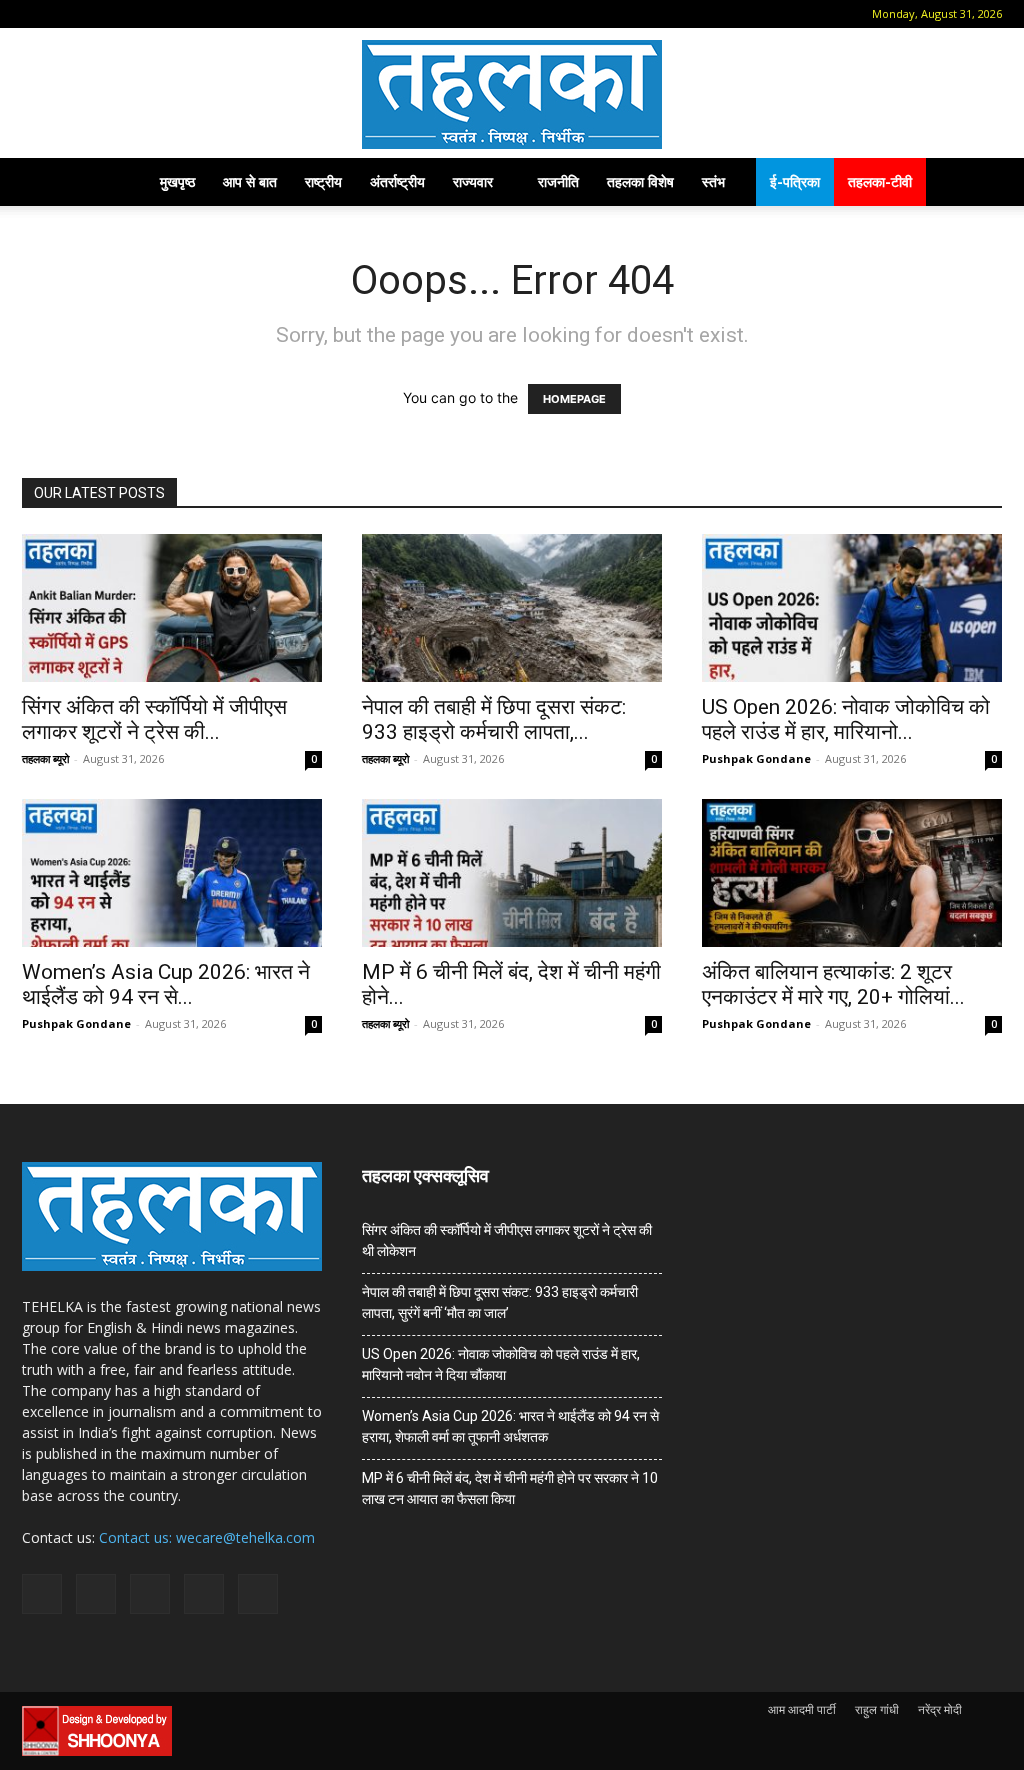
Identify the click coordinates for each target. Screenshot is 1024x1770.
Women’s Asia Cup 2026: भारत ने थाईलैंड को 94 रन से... (166, 984)
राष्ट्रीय (323, 181)
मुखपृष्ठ (177, 181)
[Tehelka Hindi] (512, 94)
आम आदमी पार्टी (802, 1709)
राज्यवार (473, 181)
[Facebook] (67, 14)
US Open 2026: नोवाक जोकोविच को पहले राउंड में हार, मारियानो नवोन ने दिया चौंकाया (501, 1364)
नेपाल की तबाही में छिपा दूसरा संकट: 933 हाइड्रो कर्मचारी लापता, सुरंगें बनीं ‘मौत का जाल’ (500, 1302)
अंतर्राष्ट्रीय (397, 181)
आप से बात (250, 181)
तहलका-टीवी (880, 181)
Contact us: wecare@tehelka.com (207, 1537)
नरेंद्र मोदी (940, 1709)
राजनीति (558, 181)
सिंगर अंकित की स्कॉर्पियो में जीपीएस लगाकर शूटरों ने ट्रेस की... (154, 719)
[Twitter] (166, 14)
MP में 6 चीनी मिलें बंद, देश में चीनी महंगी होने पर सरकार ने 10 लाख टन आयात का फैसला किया (510, 1488)
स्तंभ (713, 181)
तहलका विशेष (640, 181)
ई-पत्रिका (795, 181)
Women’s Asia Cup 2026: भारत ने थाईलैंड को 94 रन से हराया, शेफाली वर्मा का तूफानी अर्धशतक (510, 1426)
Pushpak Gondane (756, 758)
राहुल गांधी (877, 1709)
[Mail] (100, 14)
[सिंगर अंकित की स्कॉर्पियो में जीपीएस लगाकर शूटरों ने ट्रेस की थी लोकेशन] (172, 608)
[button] (37, 13)
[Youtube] (199, 14)
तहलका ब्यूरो (45, 758)
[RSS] (133, 14)
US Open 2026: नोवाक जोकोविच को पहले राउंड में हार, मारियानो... (846, 719)
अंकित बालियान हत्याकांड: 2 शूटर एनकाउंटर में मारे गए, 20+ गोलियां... (833, 984)
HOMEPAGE (574, 399)
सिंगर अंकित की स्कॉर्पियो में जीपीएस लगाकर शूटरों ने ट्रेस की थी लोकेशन (507, 1240)
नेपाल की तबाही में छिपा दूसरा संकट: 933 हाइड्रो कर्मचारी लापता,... (494, 719)
